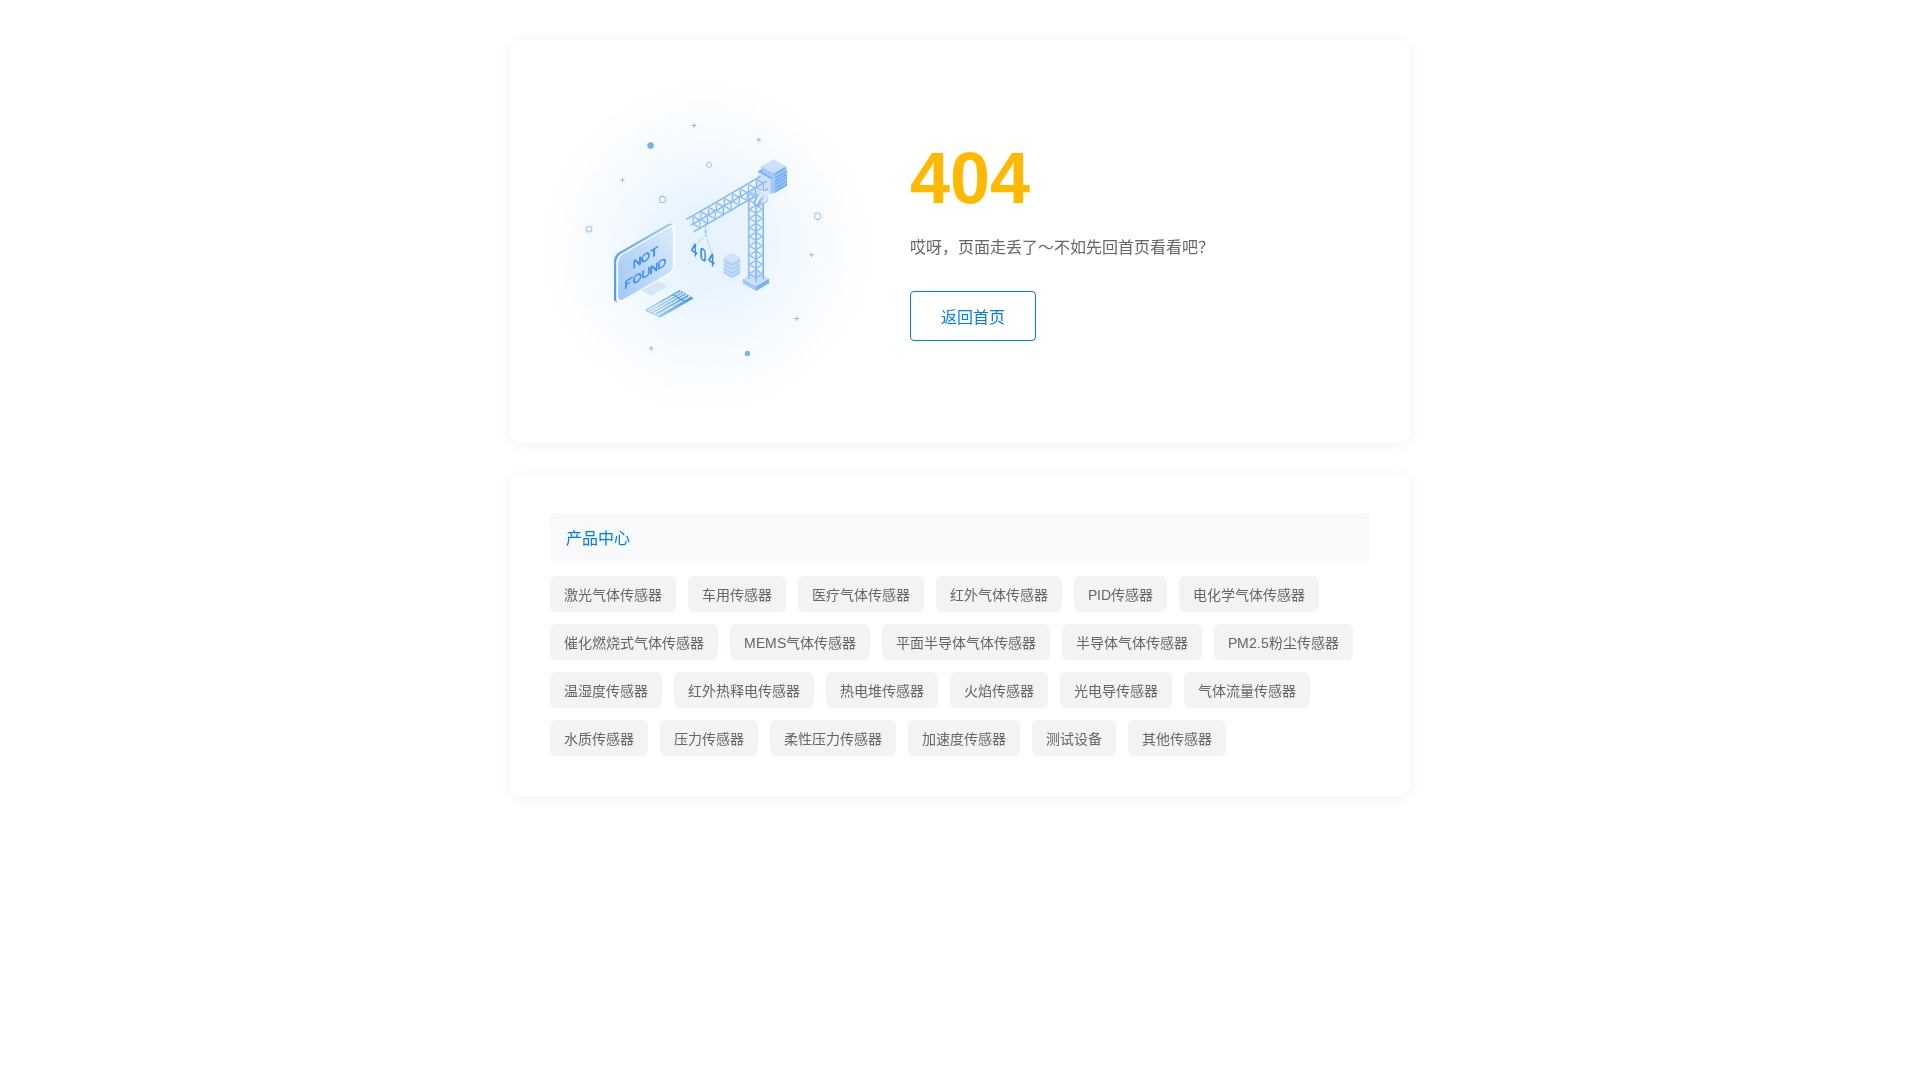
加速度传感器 (964, 739)
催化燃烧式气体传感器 (634, 643)
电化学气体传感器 (1249, 595)
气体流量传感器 (1247, 691)
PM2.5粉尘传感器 (1283, 643)
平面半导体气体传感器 (966, 643)
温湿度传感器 (606, 691)
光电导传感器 (1116, 691)
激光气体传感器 (613, 595)
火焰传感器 (999, 691)
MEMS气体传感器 (800, 643)
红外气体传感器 (999, 595)
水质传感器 (599, 739)
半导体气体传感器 (1132, 643)
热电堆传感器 (882, 691)
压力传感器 (709, 739)
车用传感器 (737, 595)
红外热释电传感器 (744, 691)
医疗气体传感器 (861, 595)
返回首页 (973, 317)
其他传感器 (1177, 739)
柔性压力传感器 (833, 739)
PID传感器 (1120, 595)
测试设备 (1074, 739)
